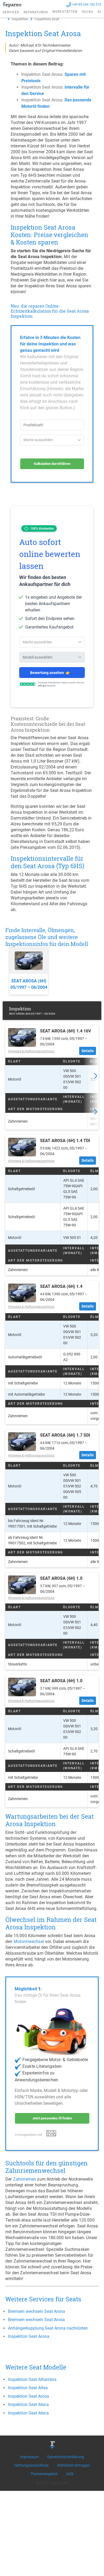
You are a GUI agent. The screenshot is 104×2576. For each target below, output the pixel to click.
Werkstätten (65, 12)
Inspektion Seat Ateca (28, 2405)
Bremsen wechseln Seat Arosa (36, 2320)
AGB (70, 2474)
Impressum (29, 2457)
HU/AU (88, 12)
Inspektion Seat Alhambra (32, 2379)
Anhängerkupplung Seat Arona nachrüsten (48, 2328)
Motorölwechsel (29, 1942)
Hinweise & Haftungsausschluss (31, 1051)
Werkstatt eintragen (73, 2465)
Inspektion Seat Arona (29, 2336)
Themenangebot (44, 2474)
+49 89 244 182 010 (87, 5)
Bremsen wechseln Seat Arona (37, 2311)
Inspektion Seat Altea (28, 2388)
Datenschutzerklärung (66, 2457)
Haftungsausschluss (31, 2465)
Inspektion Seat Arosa (29, 2396)
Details (88, 1051)
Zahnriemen (25, 2179)
